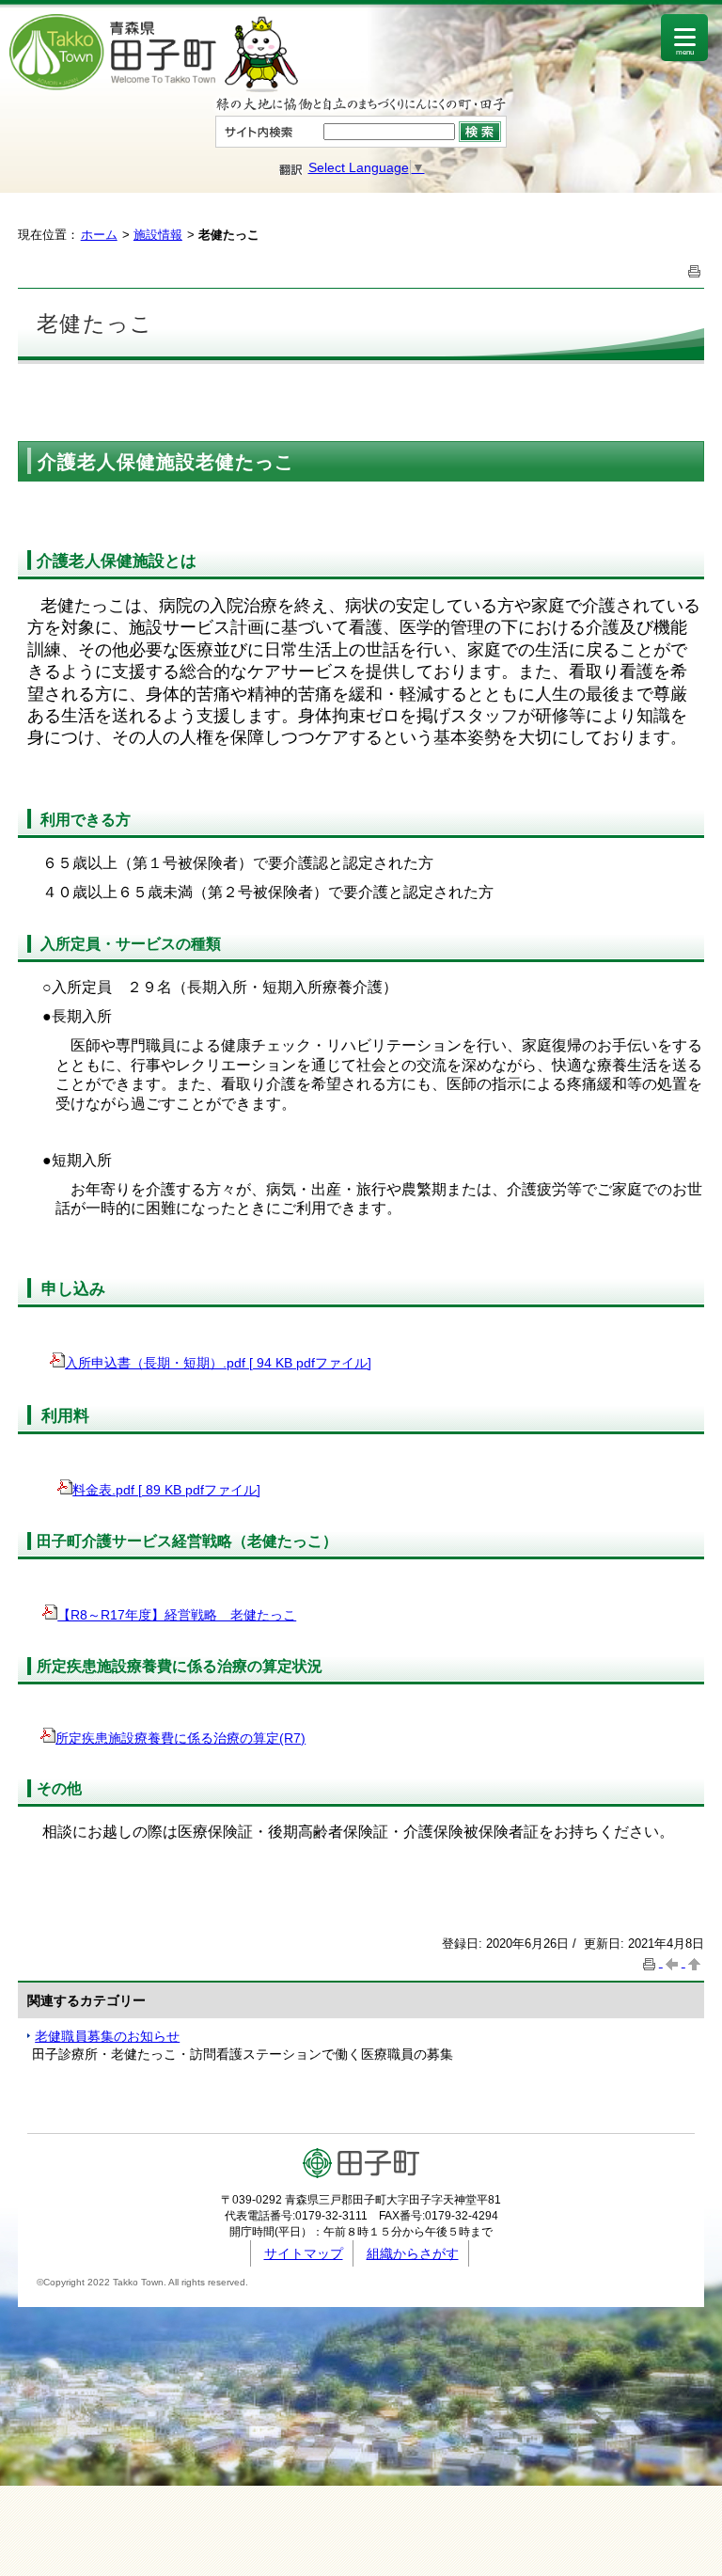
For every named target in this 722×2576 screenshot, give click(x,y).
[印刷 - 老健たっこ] (695, 269)
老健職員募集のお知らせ (107, 2036)
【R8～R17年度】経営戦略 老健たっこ (177, 1615)
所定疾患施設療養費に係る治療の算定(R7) (180, 1738)
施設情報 (158, 235)
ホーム (99, 235)
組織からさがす (413, 2253)
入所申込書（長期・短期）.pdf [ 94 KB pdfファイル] (218, 1363)
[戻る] (674, 1962)
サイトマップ (304, 2253)
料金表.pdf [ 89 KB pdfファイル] (166, 1490)
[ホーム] (154, 87)
